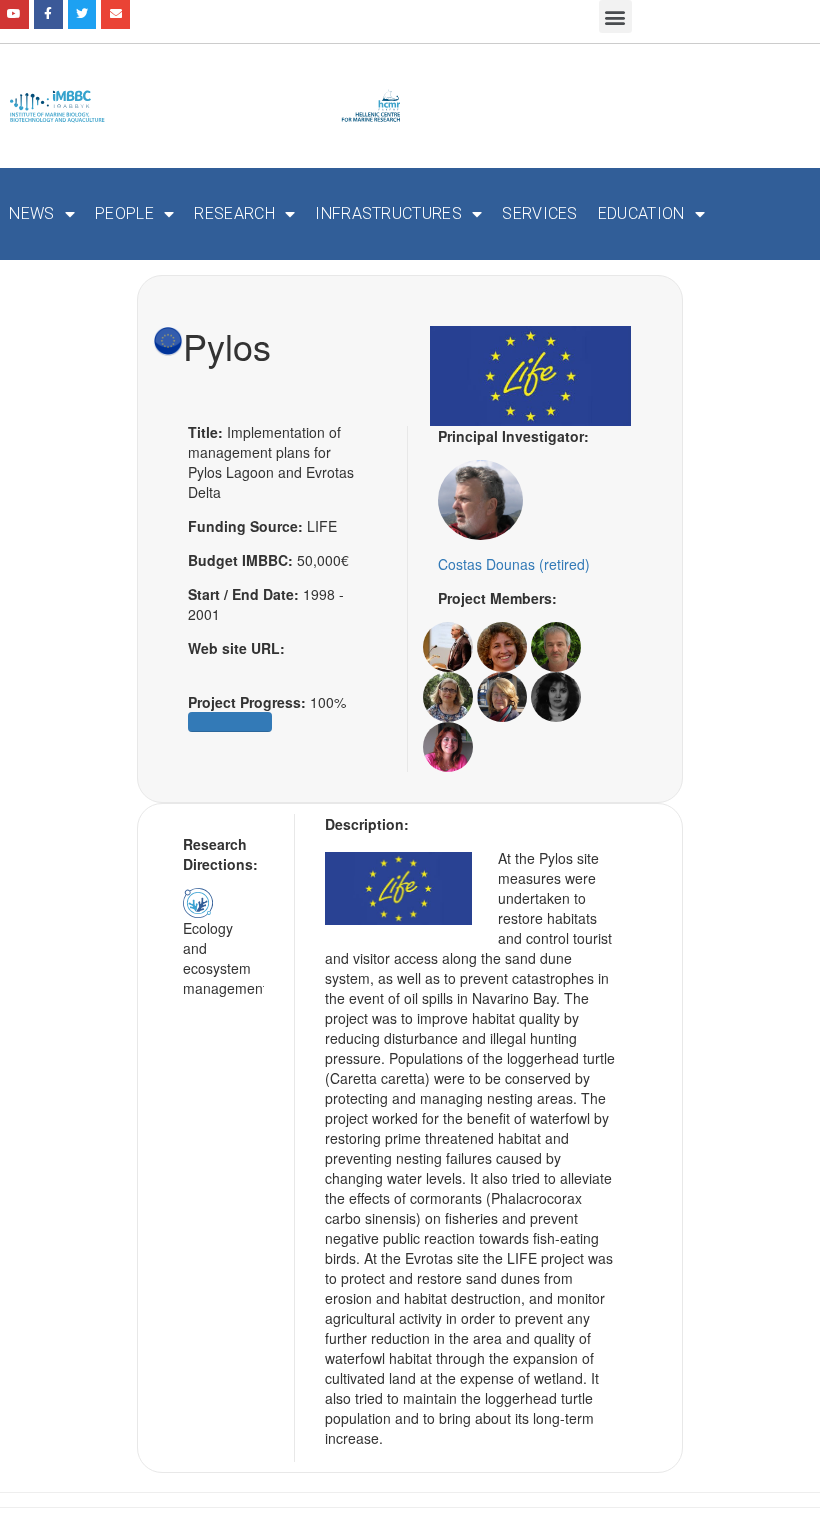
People (124, 213)
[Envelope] (115, 14)
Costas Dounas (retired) (514, 564)
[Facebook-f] (48, 14)
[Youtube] (14, 14)
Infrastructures (388, 213)
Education (641, 213)
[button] (615, 16)
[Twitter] (82, 14)
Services (539, 213)
